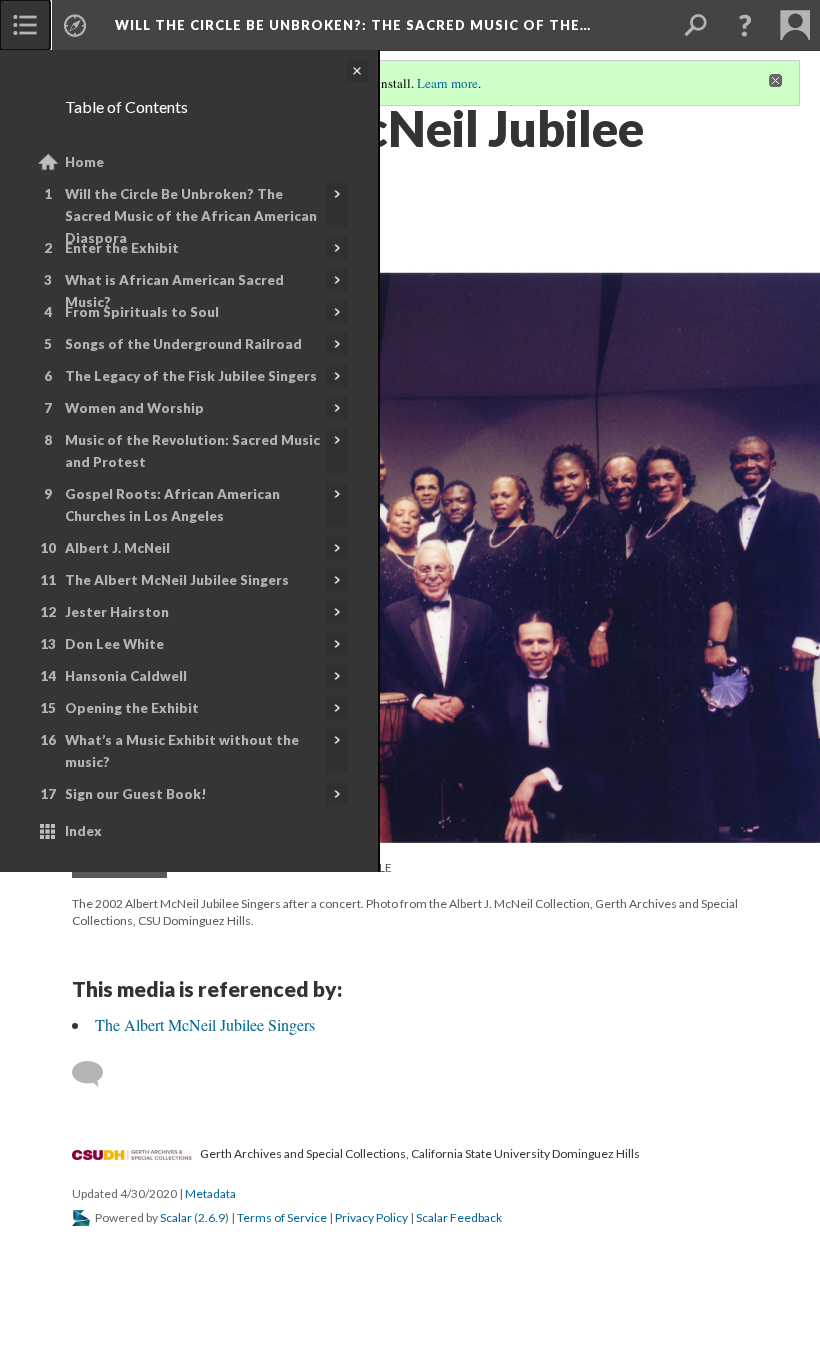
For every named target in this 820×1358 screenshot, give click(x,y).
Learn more (447, 83)
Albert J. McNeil (117, 548)
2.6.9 (211, 1217)
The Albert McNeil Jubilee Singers (177, 580)
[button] (745, 25)
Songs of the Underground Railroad (183, 344)
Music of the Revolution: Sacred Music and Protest (192, 451)
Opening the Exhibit (132, 708)
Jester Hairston (117, 612)
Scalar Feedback (459, 1217)
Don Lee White (114, 644)
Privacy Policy (371, 1217)
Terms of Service (282, 1217)
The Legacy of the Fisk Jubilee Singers (191, 376)
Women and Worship (134, 408)
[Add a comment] (96, 1074)
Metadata (210, 1193)
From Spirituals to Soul (142, 312)
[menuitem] (25, 25)
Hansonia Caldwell (126, 676)
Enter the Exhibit (122, 248)
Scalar (176, 1217)
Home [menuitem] (84, 162)
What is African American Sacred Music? (174, 291)
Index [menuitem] (83, 831)
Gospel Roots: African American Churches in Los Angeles (172, 505)
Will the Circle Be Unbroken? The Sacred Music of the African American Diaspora (191, 216)
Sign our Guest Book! (136, 794)
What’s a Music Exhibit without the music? (182, 751)
